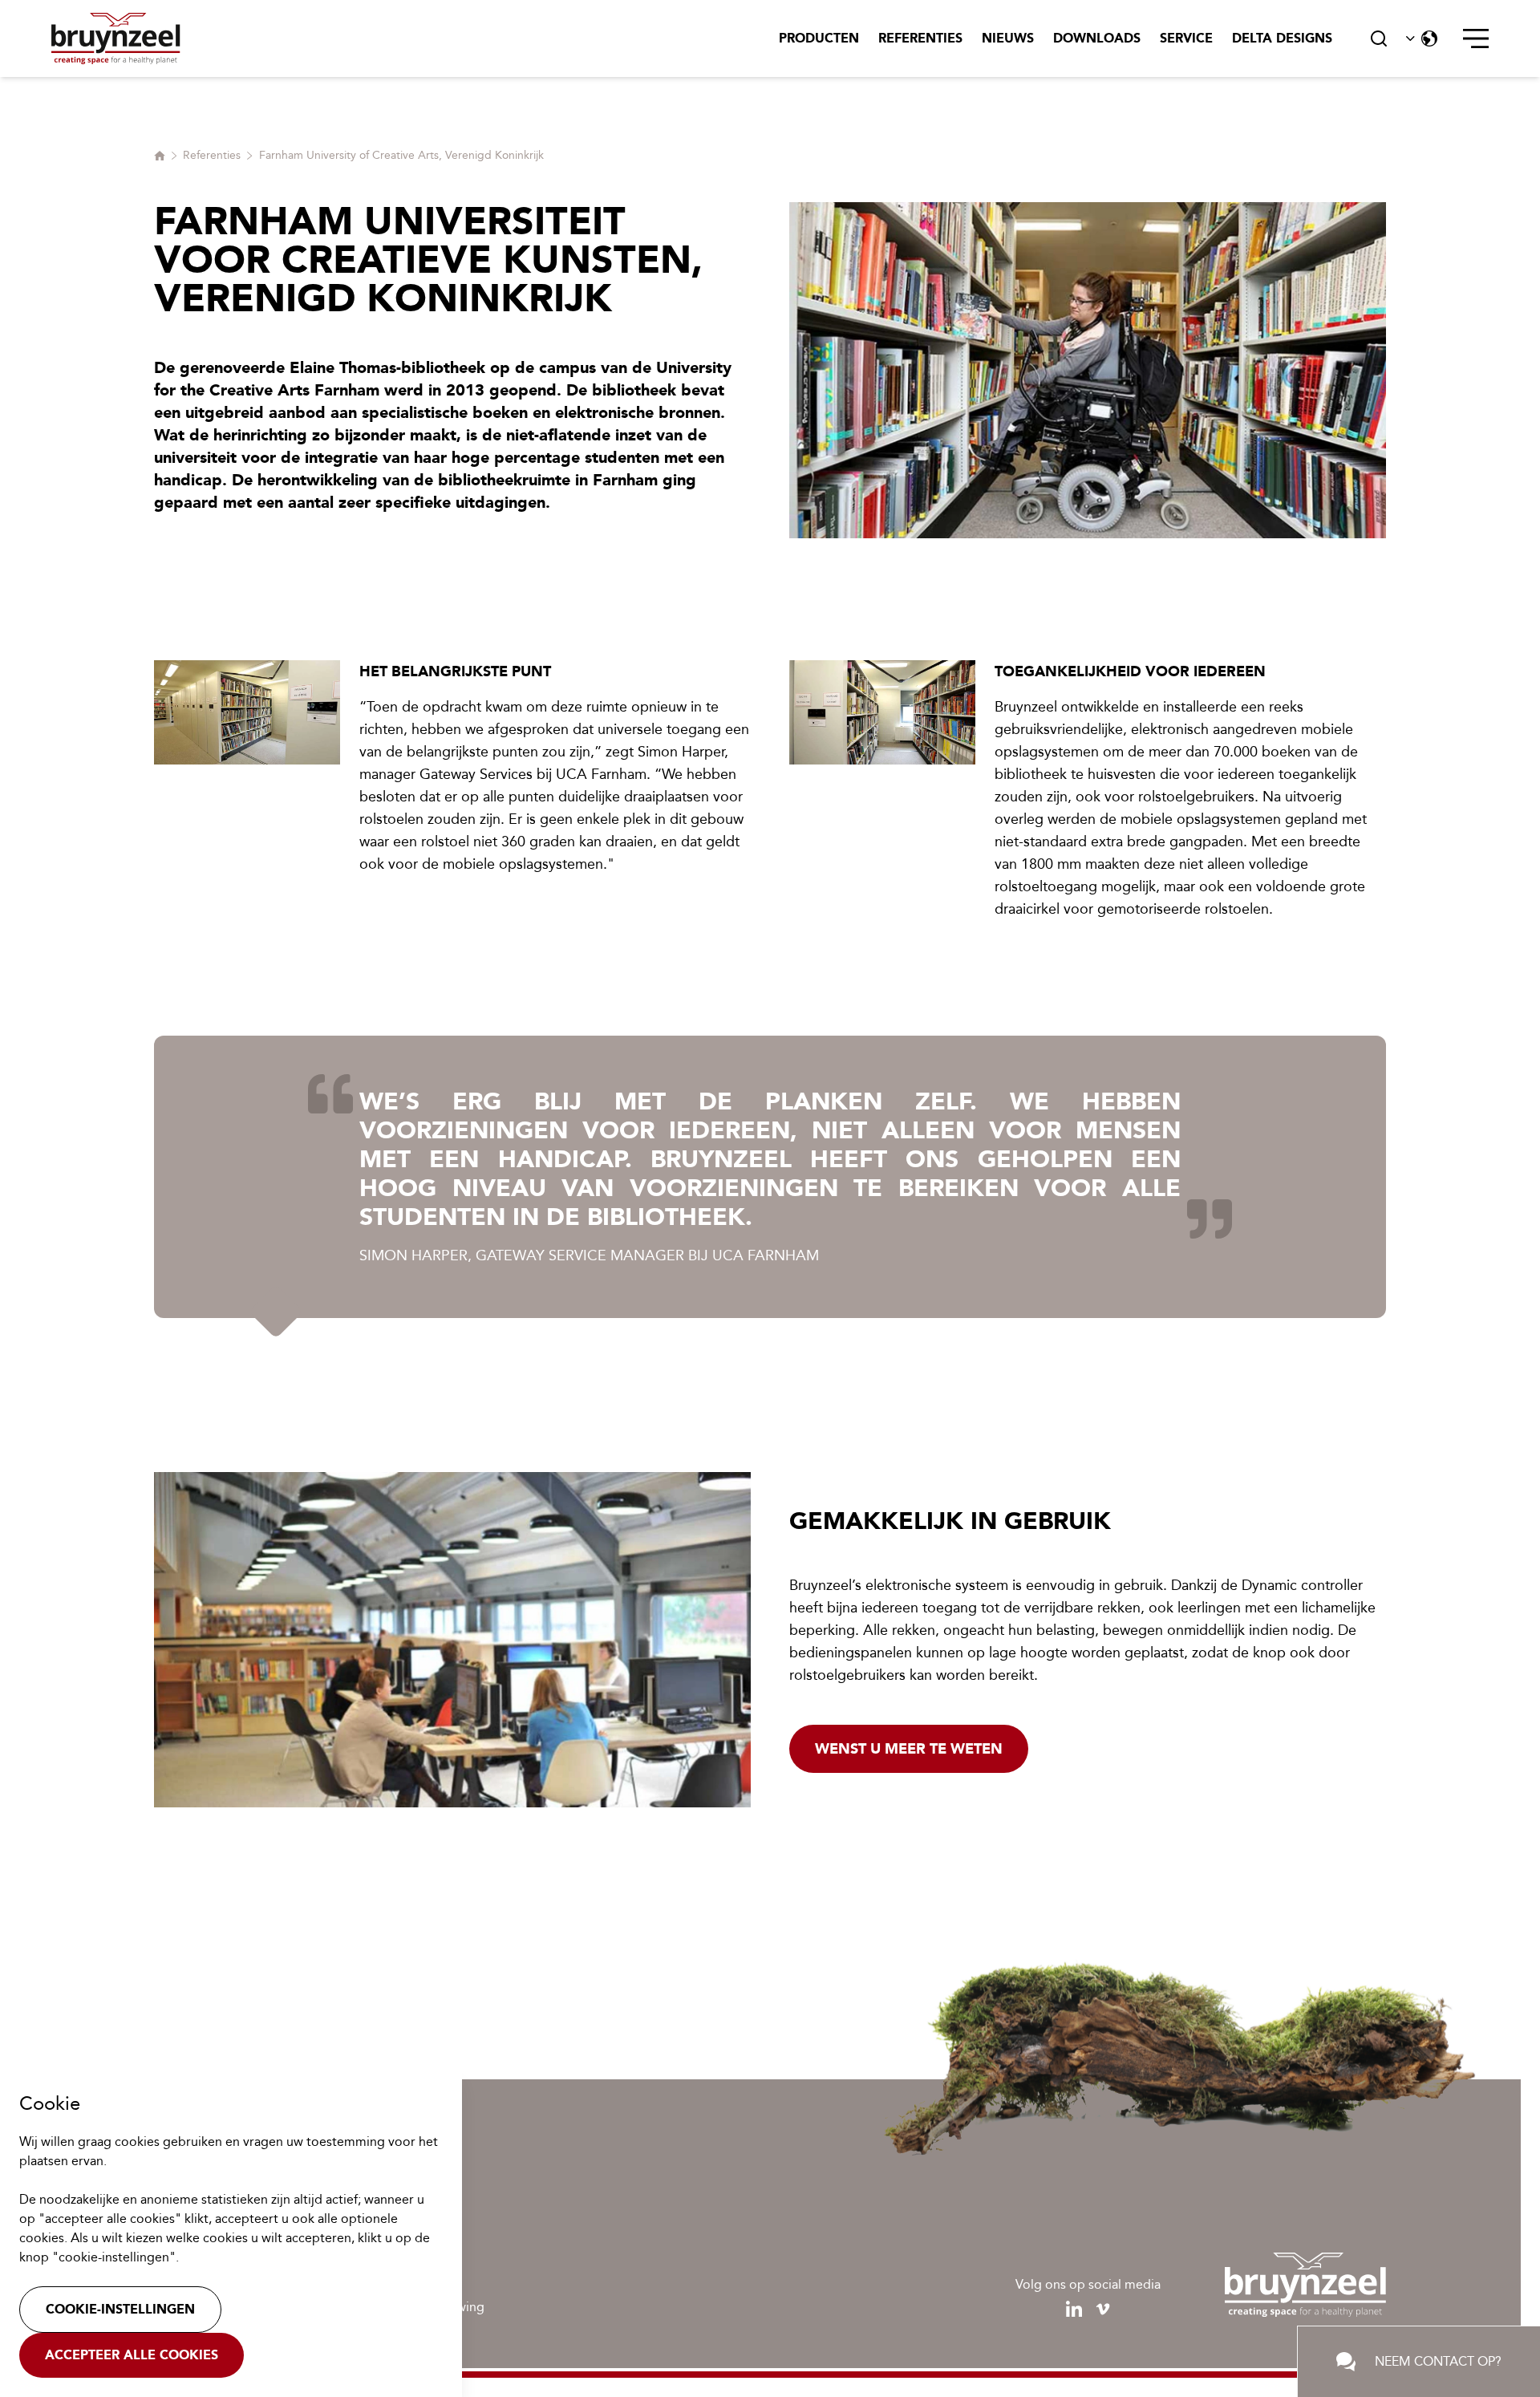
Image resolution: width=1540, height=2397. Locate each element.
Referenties (920, 38)
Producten (819, 38)
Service (1186, 38)
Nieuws (1008, 38)
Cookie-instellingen (120, 2309)
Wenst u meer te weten (909, 1749)
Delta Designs (1282, 38)
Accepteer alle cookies (132, 2355)
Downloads (1097, 38)
